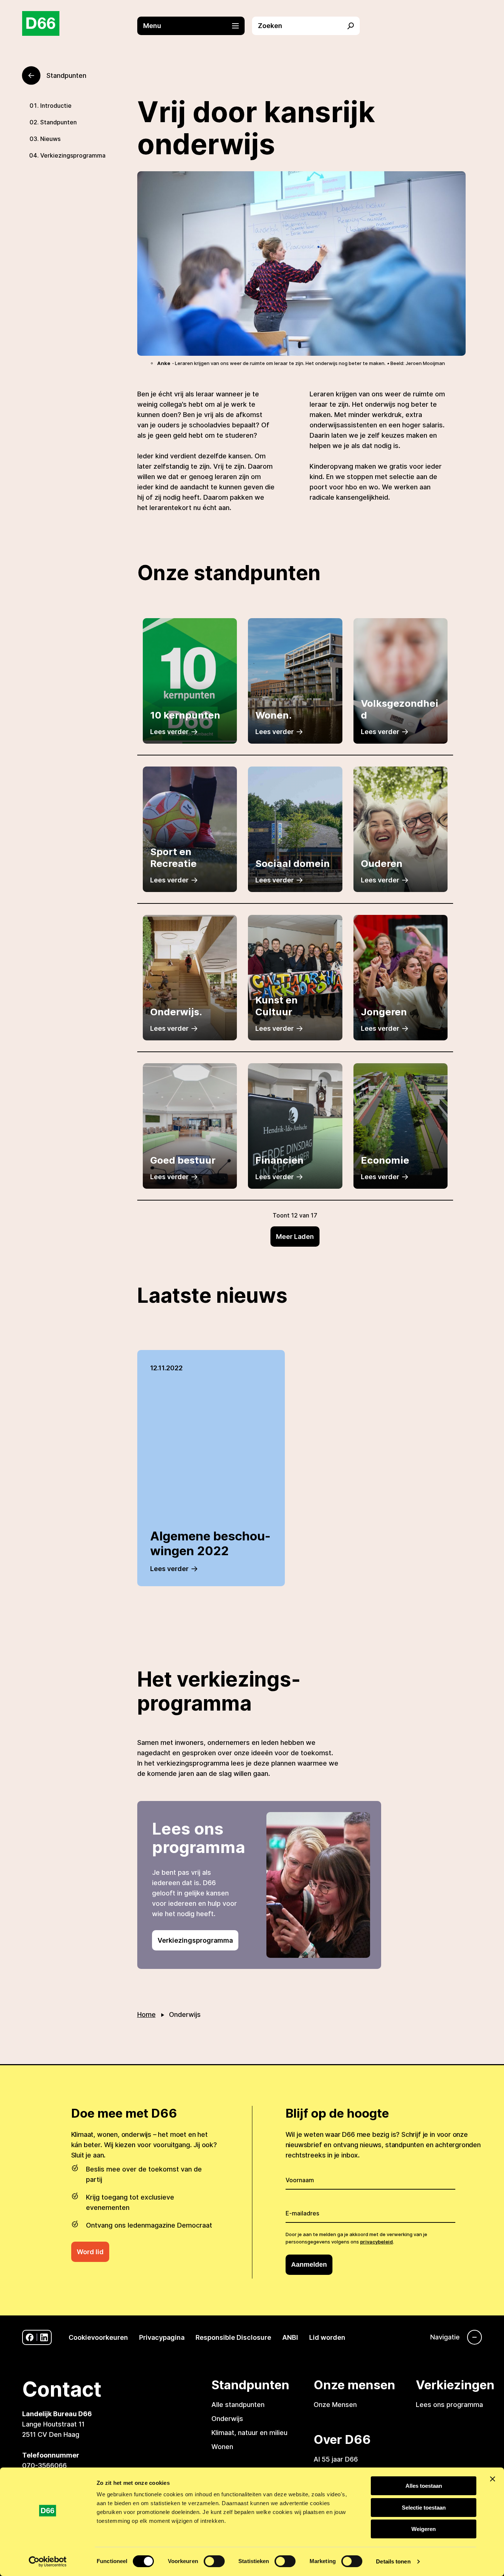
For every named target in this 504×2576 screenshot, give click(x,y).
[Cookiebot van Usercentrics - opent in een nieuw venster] (48, 2562)
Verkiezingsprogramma (73, 155)
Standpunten (58, 122)
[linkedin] (44, 2337)
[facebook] (30, 2337)
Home (146, 2014)
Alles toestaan (424, 2486)
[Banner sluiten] (493, 2479)
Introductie (56, 106)
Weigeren (424, 2529)
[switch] (214, 2561)
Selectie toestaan (424, 2508)
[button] (195, 26)
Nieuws (50, 139)
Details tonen (393, 2561)
